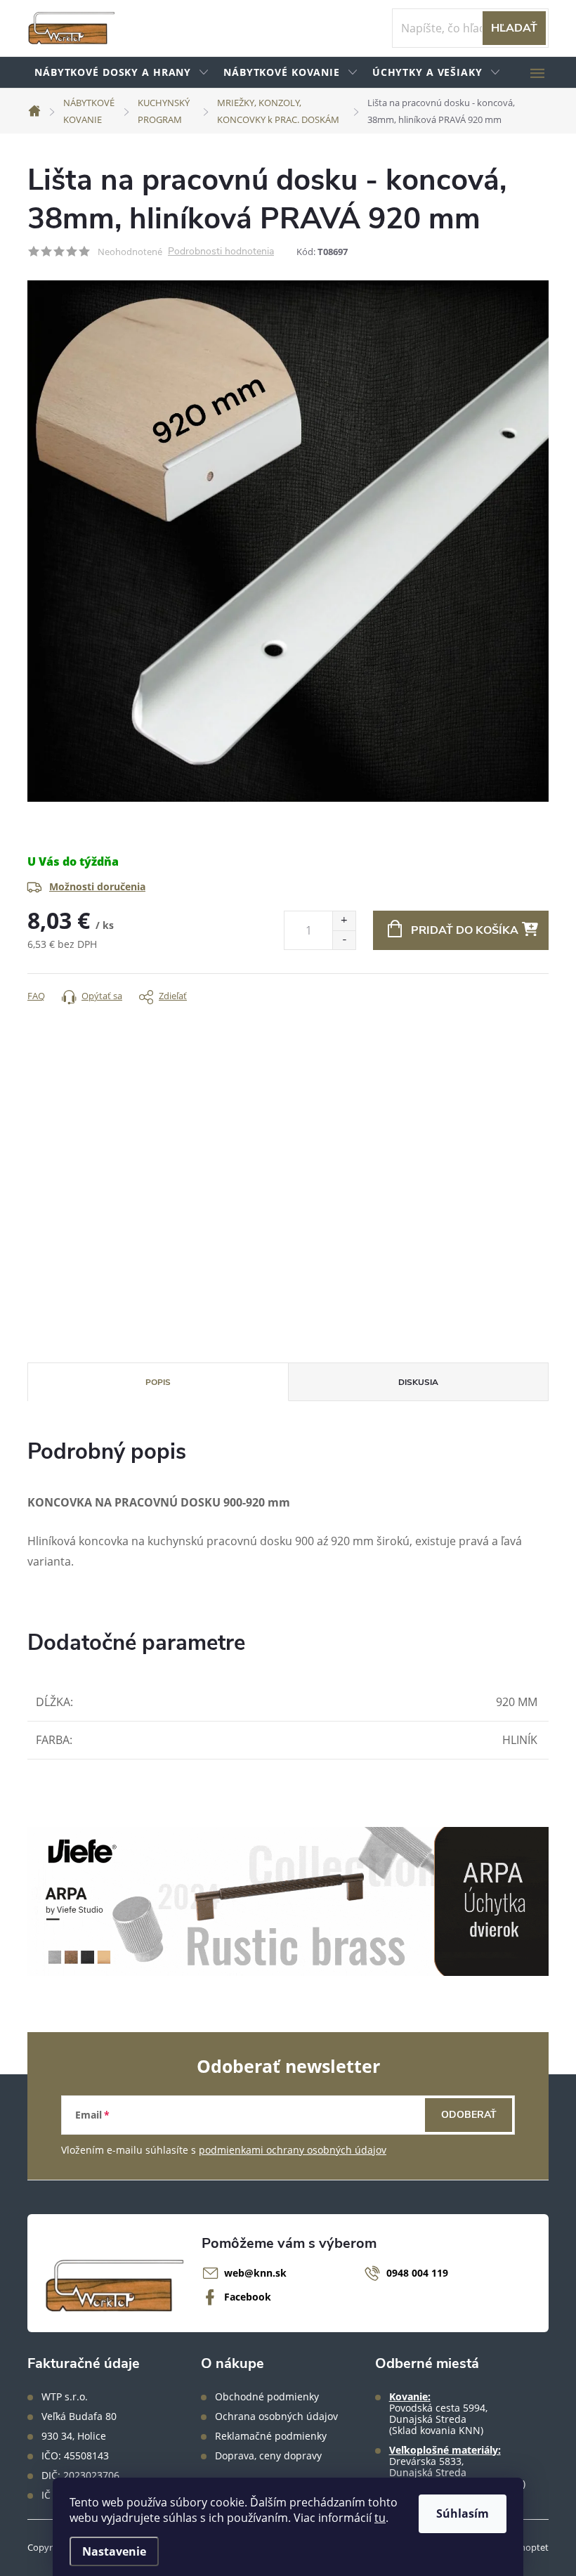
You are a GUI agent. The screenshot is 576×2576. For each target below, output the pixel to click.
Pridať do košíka (465, 930)
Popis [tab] (158, 1382)
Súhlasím (463, 2513)
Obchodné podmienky (267, 2397)
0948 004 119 (417, 2273)
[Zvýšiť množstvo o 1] (344, 921)
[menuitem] (122, 73)
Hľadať (514, 28)
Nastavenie (114, 2551)
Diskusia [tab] (418, 1382)
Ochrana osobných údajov (276, 2416)
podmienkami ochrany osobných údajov (293, 2150)
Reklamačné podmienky (271, 2436)
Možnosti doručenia (97, 886)
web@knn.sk (255, 2273)
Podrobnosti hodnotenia (221, 252)
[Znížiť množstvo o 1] (344, 940)
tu (380, 2518)
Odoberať (469, 2115)
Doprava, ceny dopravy (268, 2456)
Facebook (248, 2297)
